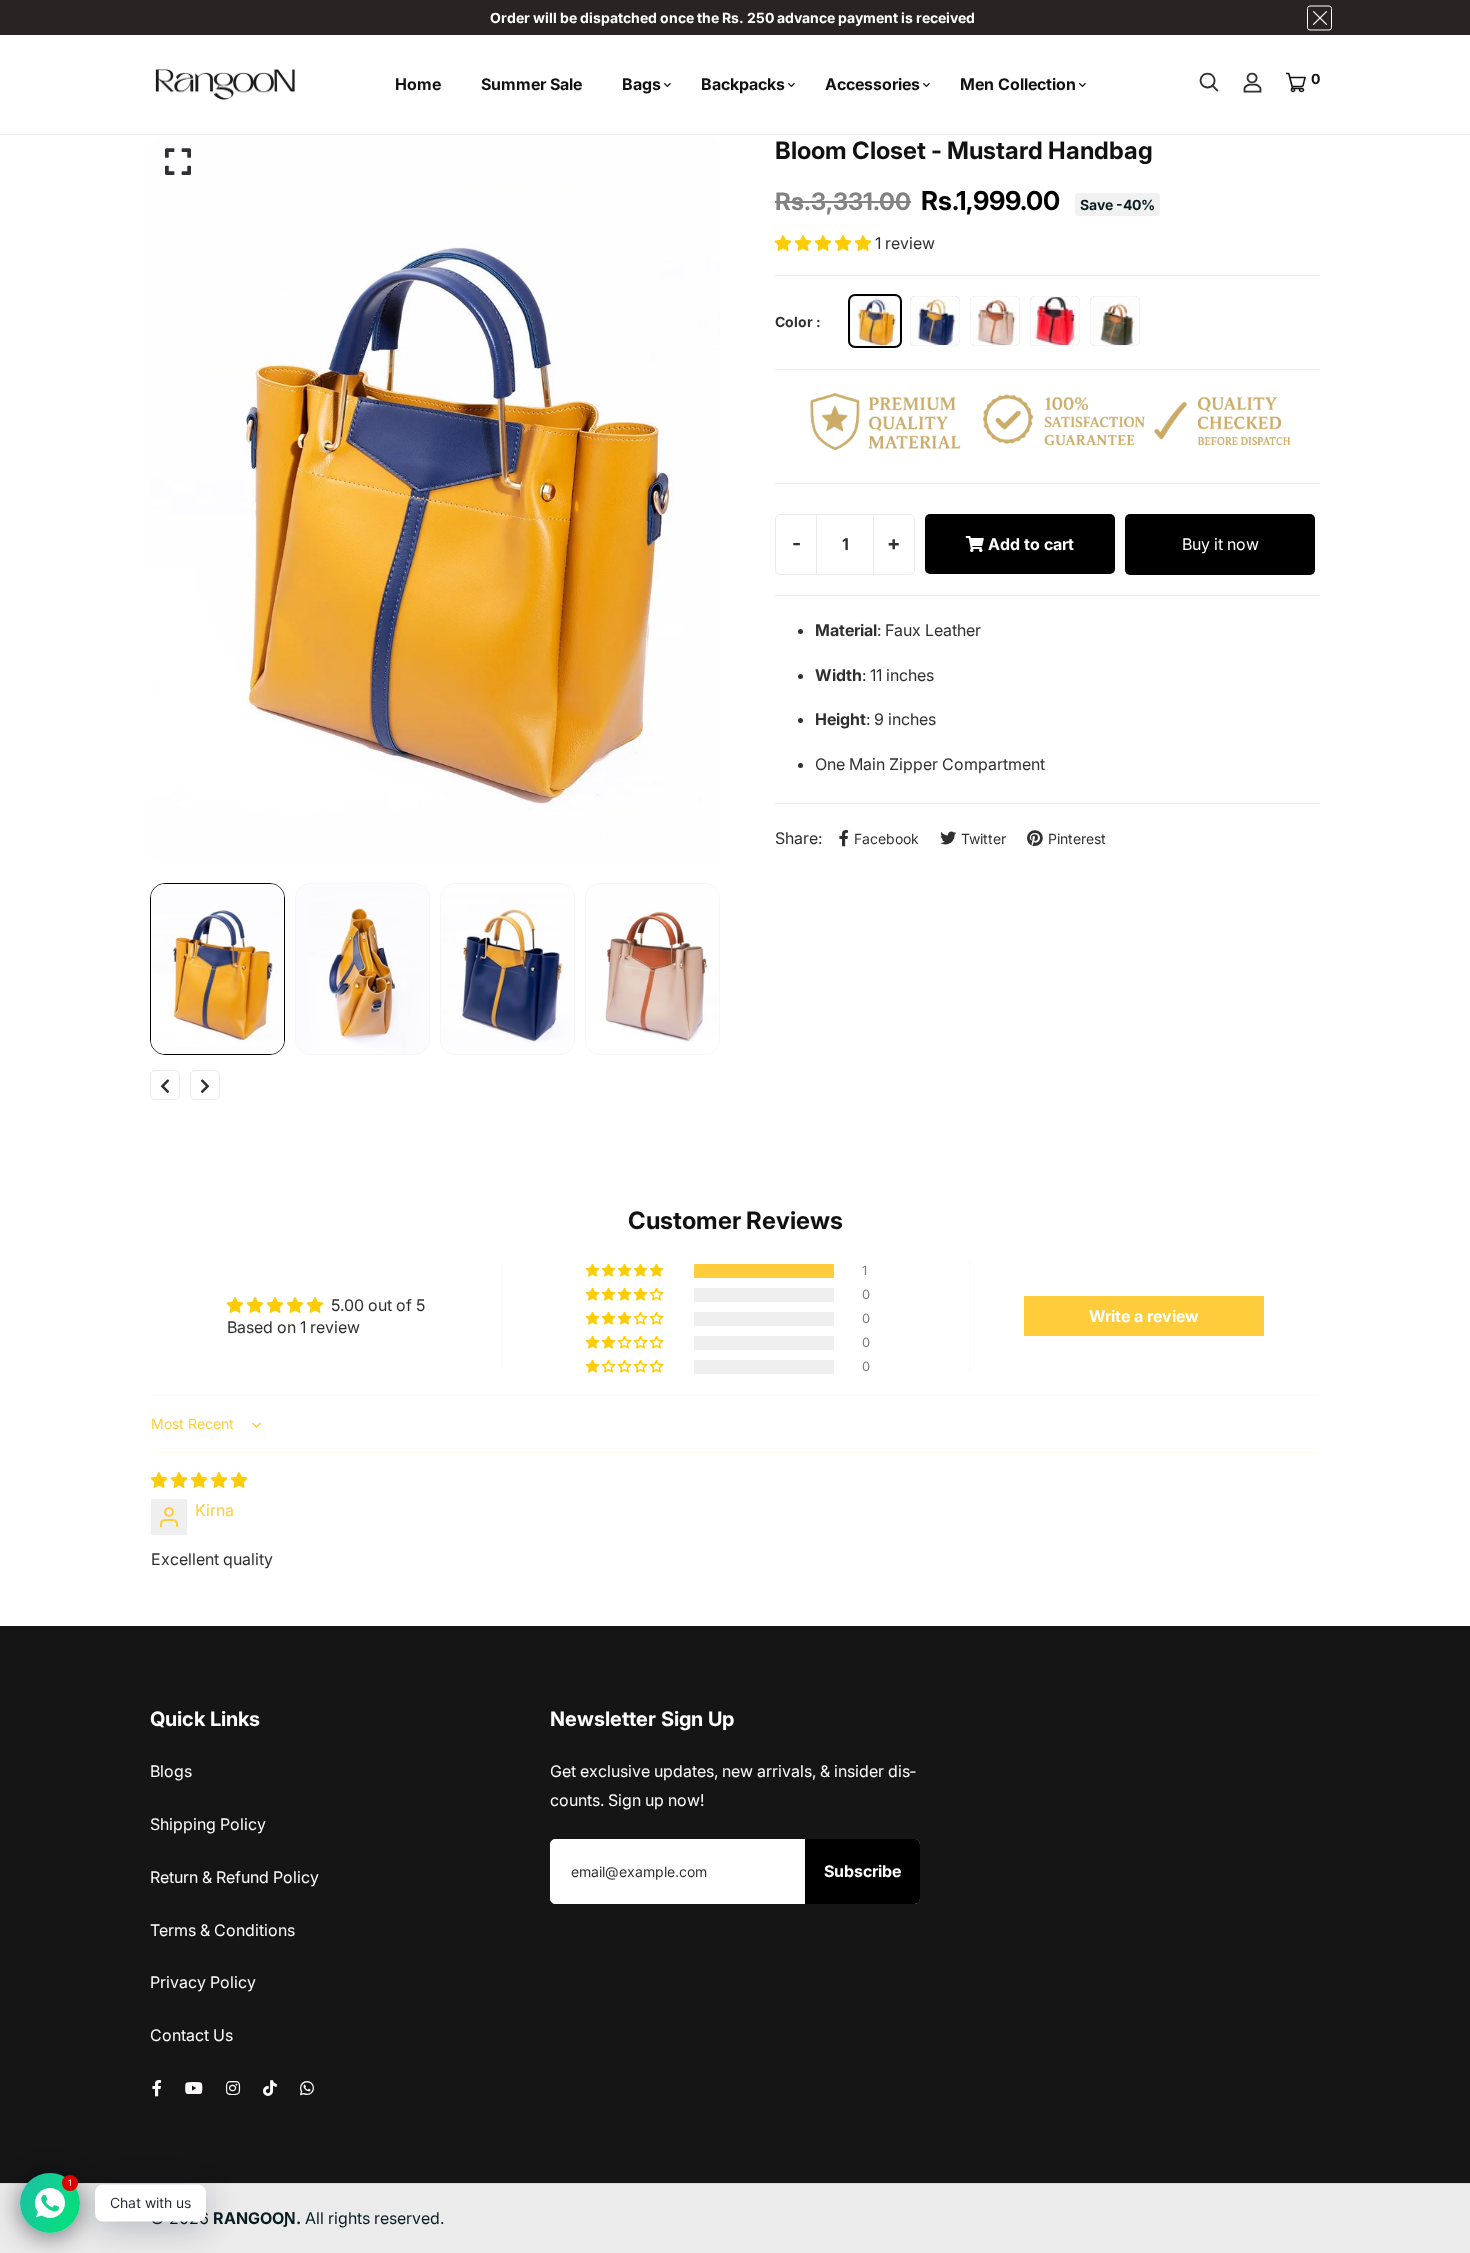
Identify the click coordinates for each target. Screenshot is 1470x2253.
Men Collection (1018, 84)
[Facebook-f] (157, 2088)
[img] (199, 1480)
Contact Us (191, 2035)
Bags (641, 84)
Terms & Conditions (222, 1930)
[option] (435, 499)
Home (418, 84)
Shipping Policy (208, 1824)
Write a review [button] (1144, 1316)
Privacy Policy (203, 1982)
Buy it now (1220, 544)
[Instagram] (233, 2088)
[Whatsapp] (307, 2088)
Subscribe (862, 1871)
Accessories (872, 84)
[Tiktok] (270, 2088)
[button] (825, 243)
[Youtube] (194, 2088)
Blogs (171, 1771)
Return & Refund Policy (234, 1877)
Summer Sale (531, 84)
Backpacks (743, 84)
